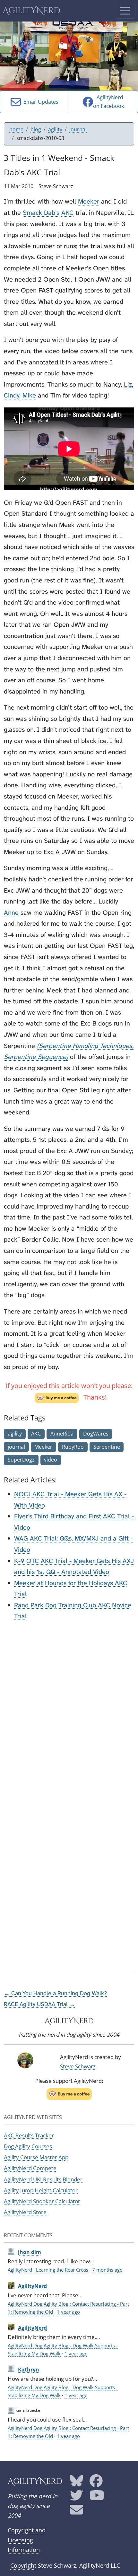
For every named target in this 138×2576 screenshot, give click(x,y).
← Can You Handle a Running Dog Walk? (55, 1993)
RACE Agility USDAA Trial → (39, 2004)
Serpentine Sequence (35, 1057)
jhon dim (30, 2252)
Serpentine (107, 1447)
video (51, 1460)
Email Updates (40, 102)
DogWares (96, 1434)
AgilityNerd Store (25, 2212)
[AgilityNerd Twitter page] (77, 2497)
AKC (67, 213)
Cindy (12, 395)
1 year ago (68, 2312)
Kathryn (29, 2370)
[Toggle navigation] (125, 11)
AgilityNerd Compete (30, 2168)
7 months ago (107, 2270)
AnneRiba (62, 1434)
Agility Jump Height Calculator (41, 2190)
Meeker (89, 201)
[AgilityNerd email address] (77, 2512)
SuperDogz (21, 1460)
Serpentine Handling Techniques (86, 1046)
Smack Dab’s (41, 213)
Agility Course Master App (36, 2157)
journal (78, 129)
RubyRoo (73, 1447)
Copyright (23, 2565)
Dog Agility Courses (28, 2146)
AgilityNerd (31, 11)
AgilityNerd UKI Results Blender (43, 2179)
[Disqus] (69, 1707)
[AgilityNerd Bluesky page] (77, 2483)
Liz (128, 384)
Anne (11, 913)
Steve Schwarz (78, 2066)
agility (55, 129)
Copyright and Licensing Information (27, 2540)
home (16, 129)
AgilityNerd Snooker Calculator (42, 2201)
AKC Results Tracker (29, 2135)
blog (36, 129)
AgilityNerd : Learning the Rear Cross (48, 2270)
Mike (29, 395)
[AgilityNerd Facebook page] (96, 2483)
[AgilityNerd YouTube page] (97, 2497)
